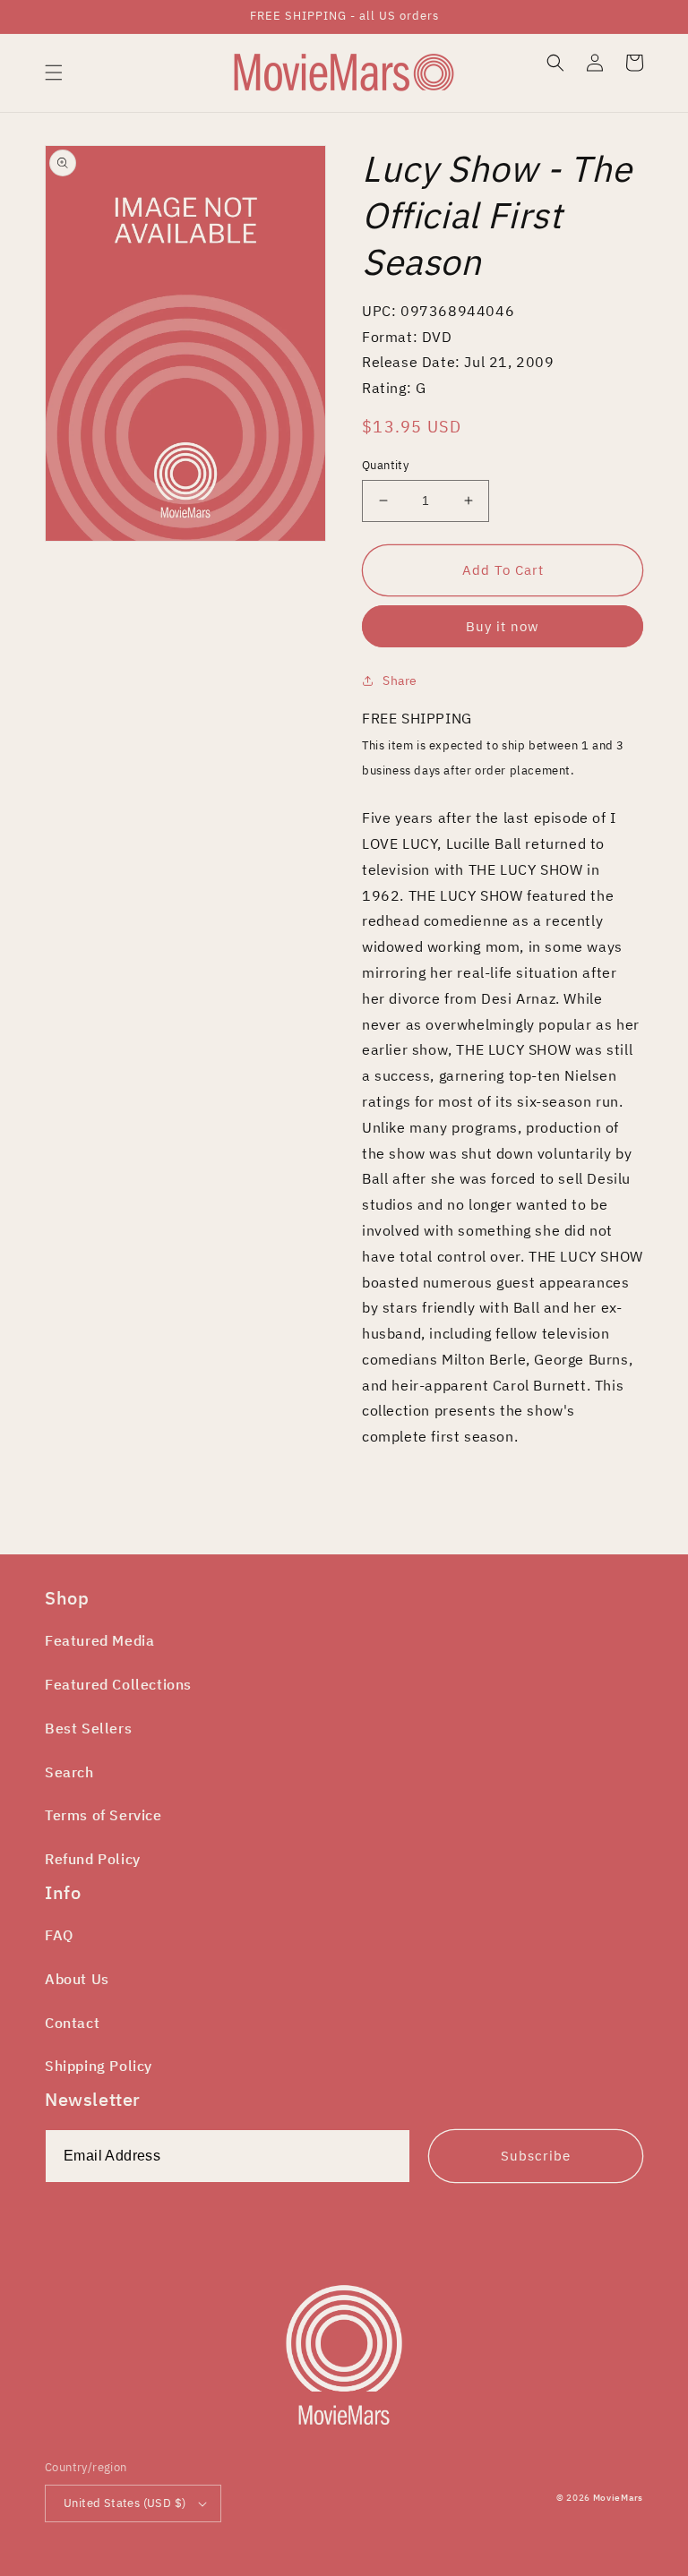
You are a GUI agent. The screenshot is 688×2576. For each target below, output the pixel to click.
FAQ (59, 1935)
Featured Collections (118, 1684)
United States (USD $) (125, 2503)
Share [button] (400, 680)
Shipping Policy (99, 2066)
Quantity (385, 465)
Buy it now (503, 626)
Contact (72, 2023)
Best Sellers (88, 1728)
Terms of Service (103, 1815)
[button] (54, 73)
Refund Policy (93, 1859)
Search (69, 1772)
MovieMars (618, 2498)
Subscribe (536, 2156)
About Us (77, 1979)
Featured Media (99, 1640)
